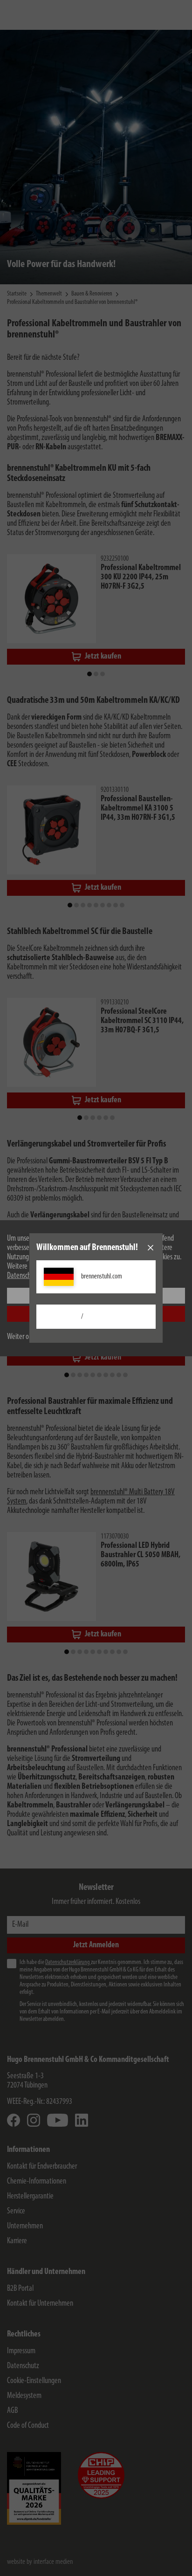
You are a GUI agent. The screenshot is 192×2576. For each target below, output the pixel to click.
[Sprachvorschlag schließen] (151, 1248)
